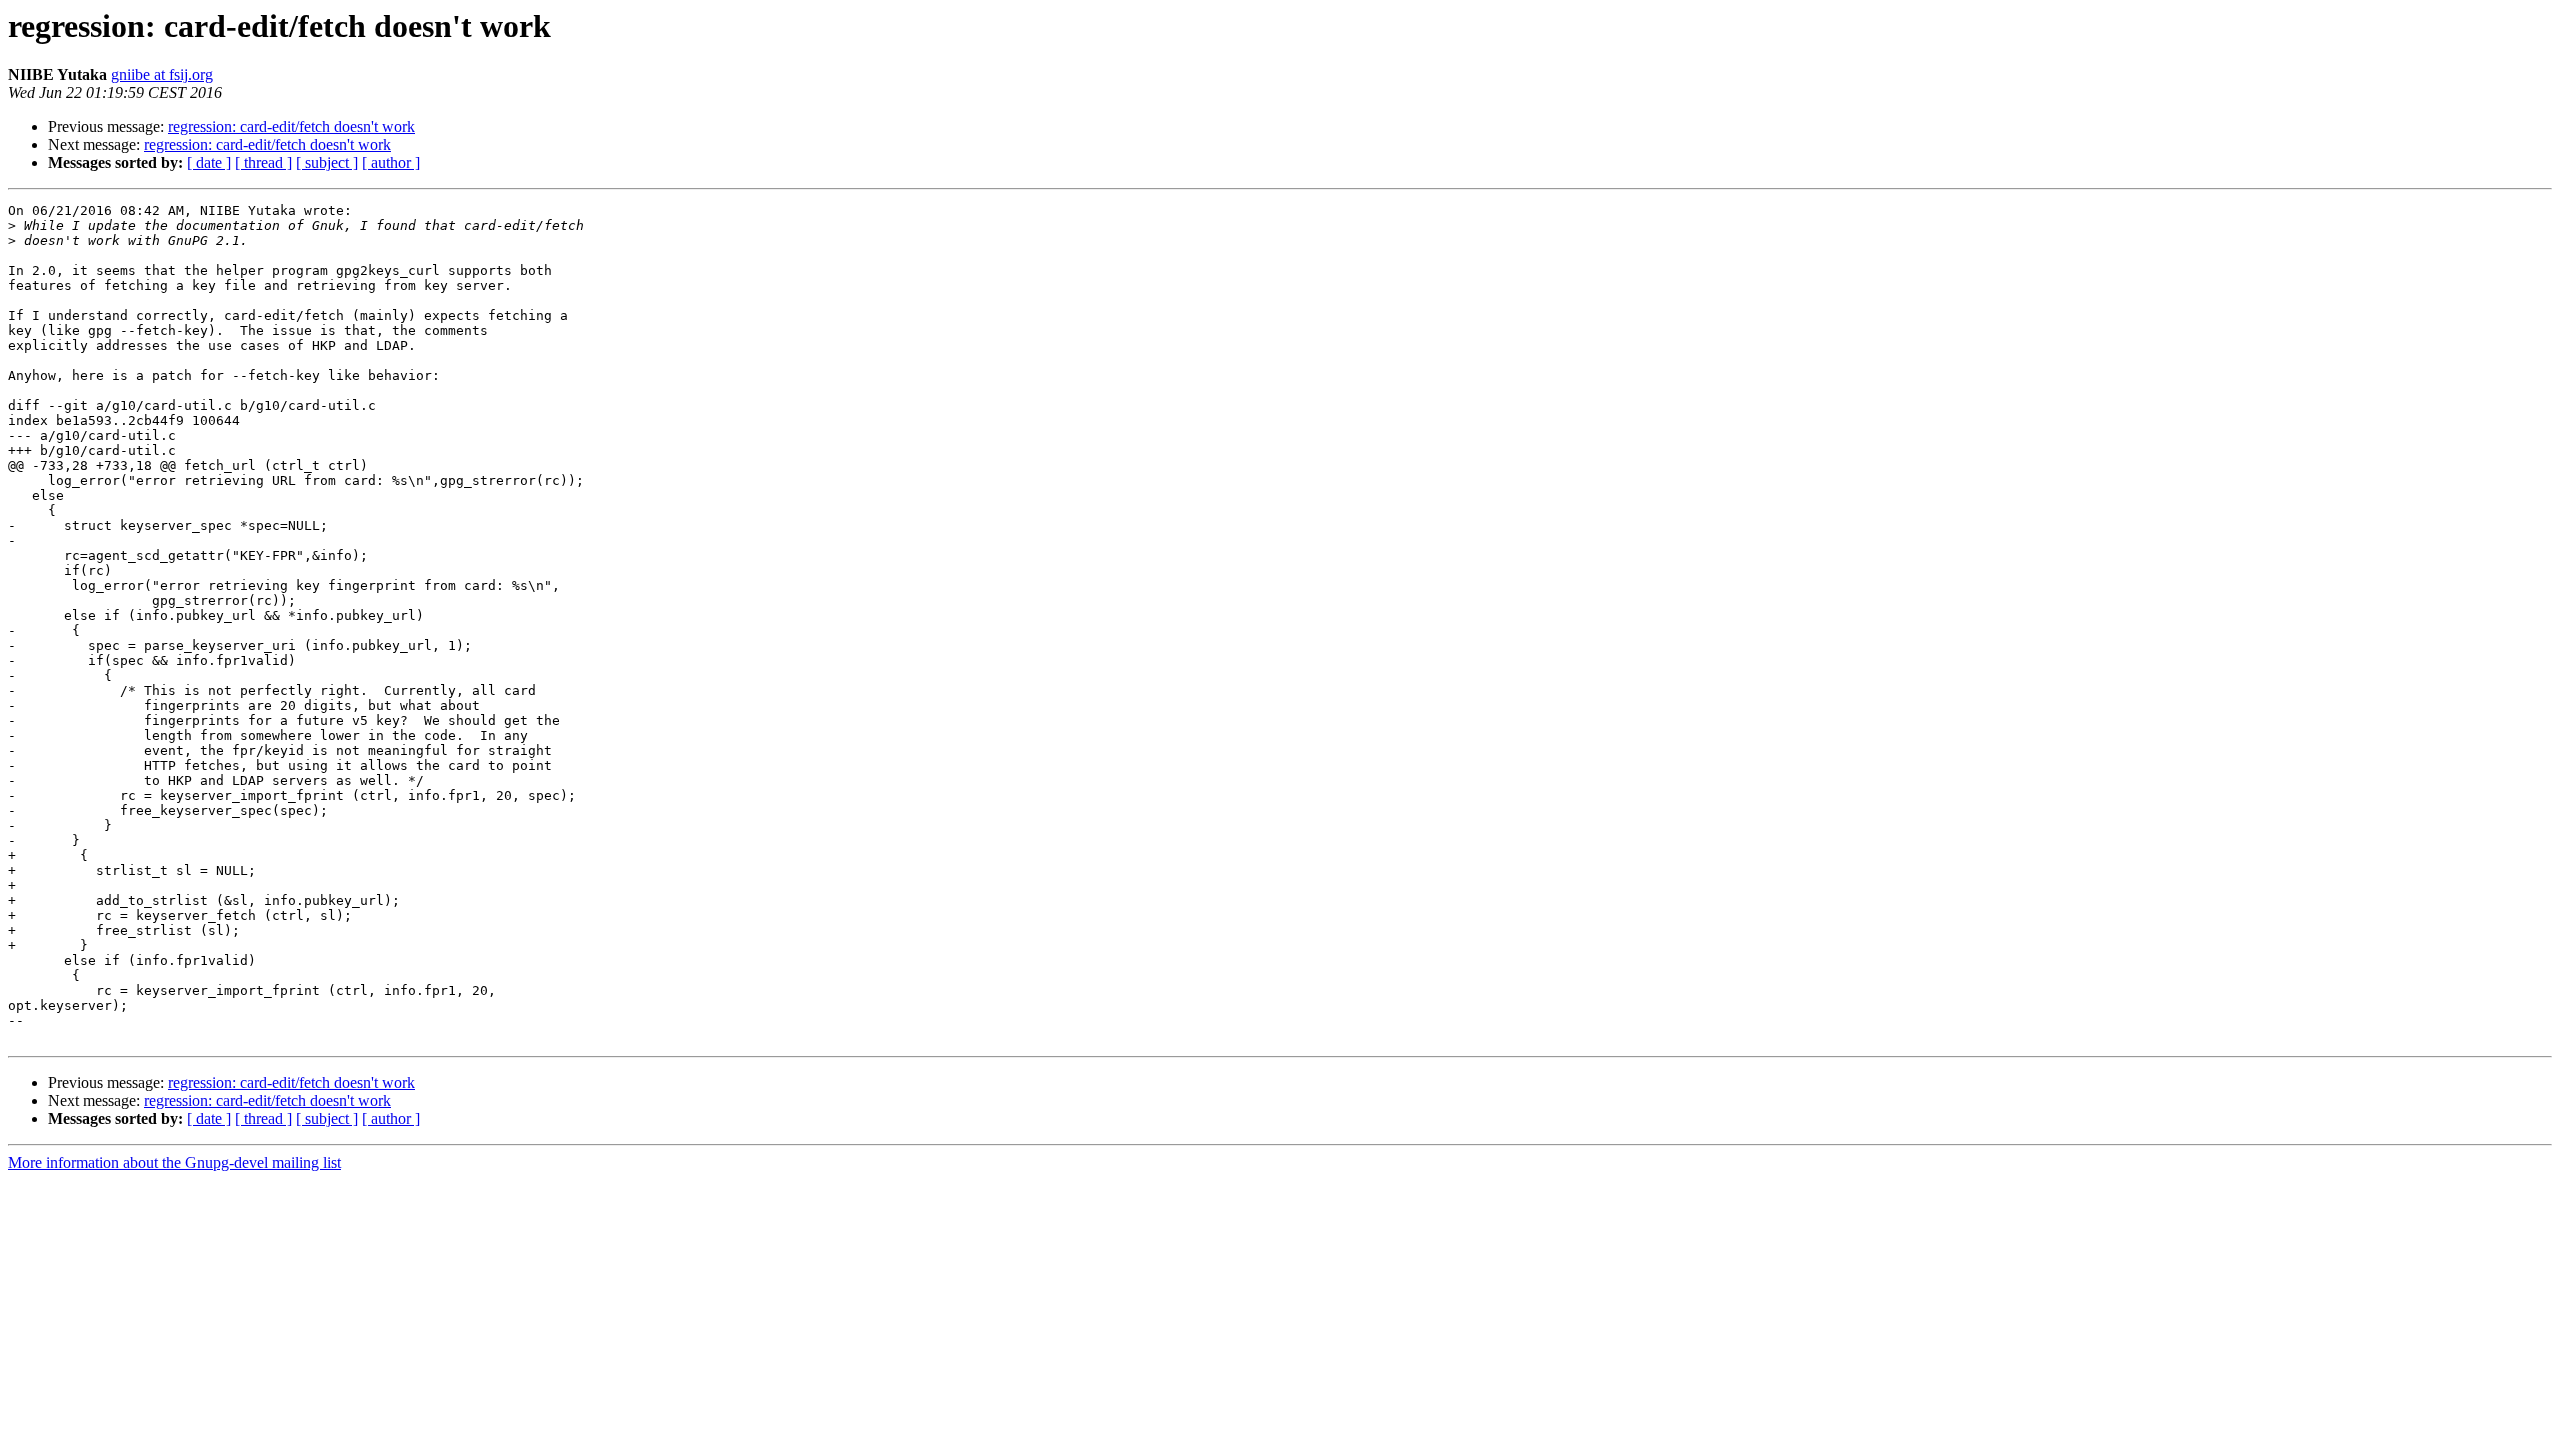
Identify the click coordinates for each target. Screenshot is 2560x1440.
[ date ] (209, 162)
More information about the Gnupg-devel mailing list (174, 1162)
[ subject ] (327, 162)
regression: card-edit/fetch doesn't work (291, 126)
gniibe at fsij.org (162, 74)
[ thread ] (263, 162)
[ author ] (391, 162)
